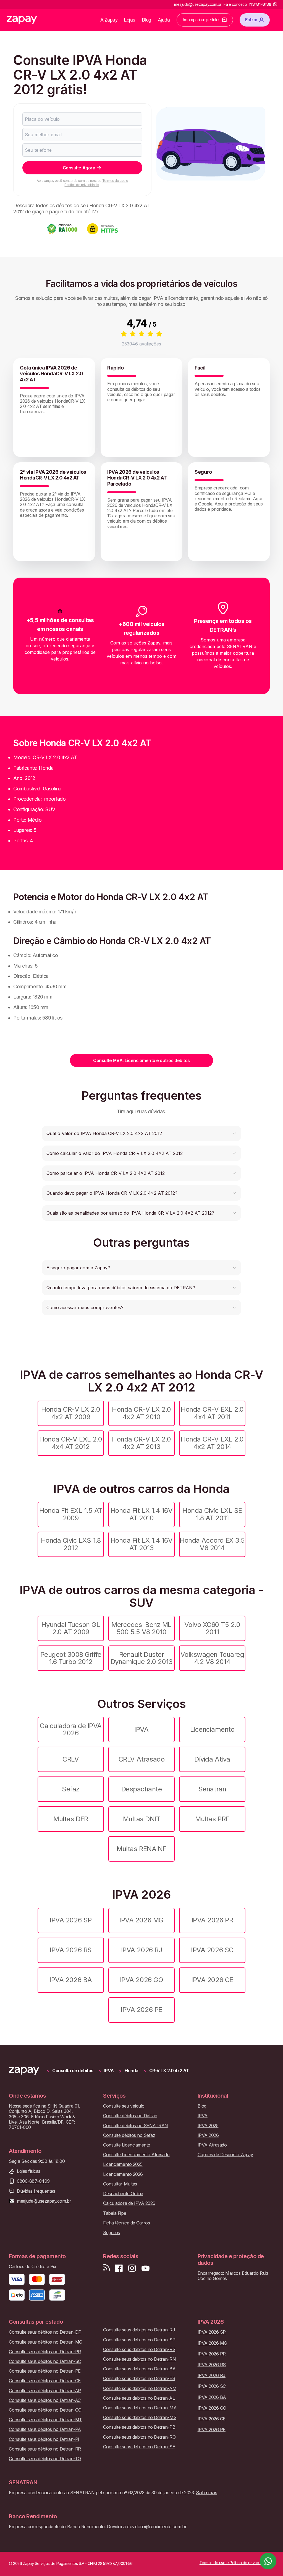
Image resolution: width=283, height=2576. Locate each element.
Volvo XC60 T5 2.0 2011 (212, 1628)
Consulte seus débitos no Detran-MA (140, 2408)
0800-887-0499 (33, 2181)
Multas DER (71, 1819)
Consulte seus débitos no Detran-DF (45, 2332)
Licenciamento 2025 (123, 2164)
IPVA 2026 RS (71, 1950)
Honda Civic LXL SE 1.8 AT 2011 (212, 1514)
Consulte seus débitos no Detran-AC (45, 2400)
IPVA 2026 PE (141, 2010)
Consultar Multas (120, 2184)
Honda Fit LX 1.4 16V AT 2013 (141, 1544)
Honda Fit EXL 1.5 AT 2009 (71, 1514)
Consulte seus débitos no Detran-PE (45, 2371)
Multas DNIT (142, 1819)
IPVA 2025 (208, 2126)
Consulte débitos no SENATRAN (136, 2126)
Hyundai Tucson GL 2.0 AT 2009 (71, 1628)
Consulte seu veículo (124, 2106)
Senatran (212, 1789)
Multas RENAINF (141, 1849)
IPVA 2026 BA (71, 1980)
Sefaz (71, 1789)
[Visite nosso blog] (107, 2268)
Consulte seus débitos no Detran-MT (45, 2420)
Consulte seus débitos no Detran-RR (45, 2449)
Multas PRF (212, 1819)
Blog (147, 20)
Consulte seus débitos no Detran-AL (139, 2398)
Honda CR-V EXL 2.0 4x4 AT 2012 (71, 1443)
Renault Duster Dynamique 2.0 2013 (141, 1658)
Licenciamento (212, 1729)
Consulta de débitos (73, 2071)
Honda (132, 2071)
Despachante (142, 1789)
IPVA (141, 1729)
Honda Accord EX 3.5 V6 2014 (212, 1544)
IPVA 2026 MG (141, 1920)
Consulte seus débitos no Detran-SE (139, 2447)
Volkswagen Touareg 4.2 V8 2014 (212, 1658)
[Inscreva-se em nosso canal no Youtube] (145, 2268)
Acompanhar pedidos (201, 20)
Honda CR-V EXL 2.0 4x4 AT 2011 (212, 1413)
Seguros (112, 2233)
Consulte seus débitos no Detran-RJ (139, 2330)
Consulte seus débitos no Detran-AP (45, 2391)
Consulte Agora (79, 168)
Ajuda (164, 20)
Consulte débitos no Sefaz (129, 2135)
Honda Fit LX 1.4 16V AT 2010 (141, 1514)
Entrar (251, 20)
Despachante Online (123, 2194)
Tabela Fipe (115, 2213)
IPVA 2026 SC (212, 1950)
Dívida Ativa (212, 1759)
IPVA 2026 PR (212, 1920)
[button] (141, 1133)
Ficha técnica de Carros (126, 2223)
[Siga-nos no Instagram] (132, 2268)
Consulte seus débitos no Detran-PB (139, 2427)
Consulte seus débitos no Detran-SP (139, 2340)
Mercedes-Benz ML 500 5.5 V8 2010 (141, 1628)
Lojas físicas (29, 2171)
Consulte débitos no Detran (130, 2116)
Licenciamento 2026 (123, 2174)
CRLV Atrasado (142, 1759)
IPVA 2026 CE (212, 1980)
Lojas (130, 20)
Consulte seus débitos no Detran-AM (140, 2388)
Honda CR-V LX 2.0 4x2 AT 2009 (71, 1413)
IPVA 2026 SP (71, 1920)
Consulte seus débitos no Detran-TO (45, 2459)
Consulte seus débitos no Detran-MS (140, 2418)
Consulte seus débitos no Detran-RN (139, 2359)
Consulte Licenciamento (127, 2145)
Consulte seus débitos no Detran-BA (139, 2369)
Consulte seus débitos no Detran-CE (45, 2381)
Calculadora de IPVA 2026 (71, 1729)
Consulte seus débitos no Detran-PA (45, 2429)
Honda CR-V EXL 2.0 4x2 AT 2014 (212, 1443)
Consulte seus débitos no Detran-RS (139, 2350)
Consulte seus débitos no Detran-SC (45, 2361)
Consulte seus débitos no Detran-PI (44, 2439)
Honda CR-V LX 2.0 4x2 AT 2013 (141, 1443)
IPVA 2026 (208, 2135)
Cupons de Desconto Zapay (225, 2155)
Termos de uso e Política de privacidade (96, 183)
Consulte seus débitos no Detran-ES (139, 2379)
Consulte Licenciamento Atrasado (136, 2155)
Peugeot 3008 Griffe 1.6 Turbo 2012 (71, 1658)
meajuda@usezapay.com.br (44, 2201)
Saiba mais (206, 2493)
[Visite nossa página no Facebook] (119, 2268)
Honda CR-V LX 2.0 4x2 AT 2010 (141, 1413)
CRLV (71, 1759)
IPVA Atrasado (212, 2145)
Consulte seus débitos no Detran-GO (45, 2410)
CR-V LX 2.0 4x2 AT (169, 2071)
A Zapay (109, 20)
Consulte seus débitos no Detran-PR (45, 2352)
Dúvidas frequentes (36, 2191)
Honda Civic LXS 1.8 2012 (71, 1544)
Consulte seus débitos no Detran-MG (46, 2342)
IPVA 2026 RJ (141, 1950)
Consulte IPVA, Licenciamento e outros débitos (141, 1060)
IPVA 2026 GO (141, 1980)
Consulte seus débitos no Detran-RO (139, 2437)
